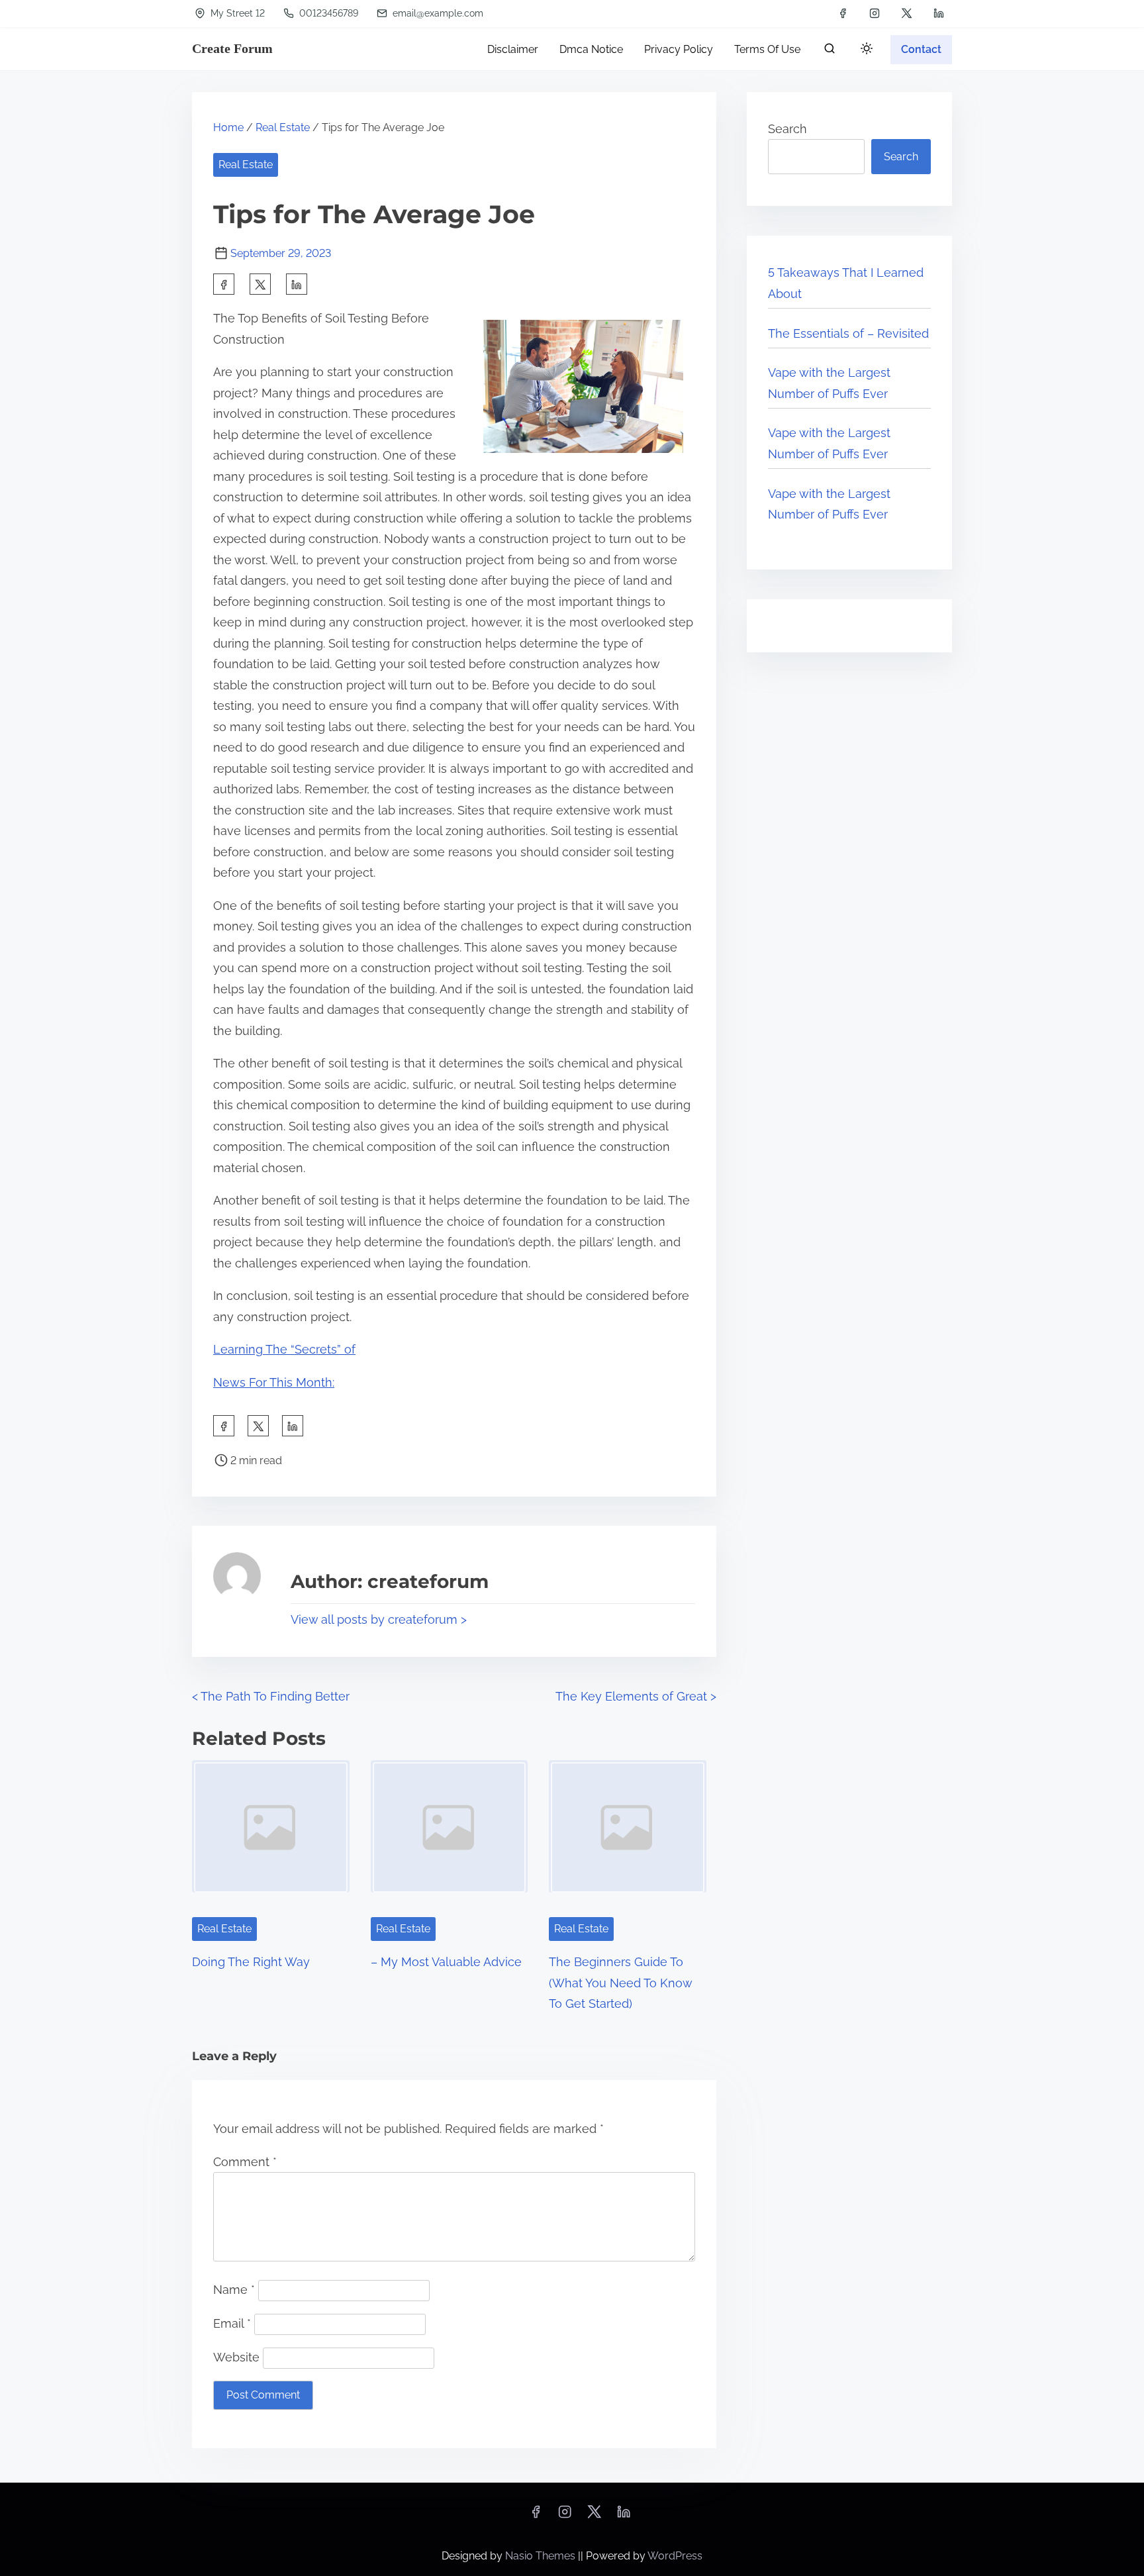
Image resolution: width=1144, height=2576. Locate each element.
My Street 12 (236, 13)
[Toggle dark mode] (864, 51)
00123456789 (327, 13)
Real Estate (283, 127)
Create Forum (232, 48)
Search (787, 129)
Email (232, 2323)
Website (236, 2357)
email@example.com (437, 13)
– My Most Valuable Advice (446, 1962)
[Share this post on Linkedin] (297, 284)
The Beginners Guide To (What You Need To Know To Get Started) (620, 1983)
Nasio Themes (542, 2556)
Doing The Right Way (251, 1962)
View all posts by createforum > (379, 1619)
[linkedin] (939, 13)
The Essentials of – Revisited (848, 333)
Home (228, 127)
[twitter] (907, 13)
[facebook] (843, 13)
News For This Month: (274, 1382)
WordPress (675, 2556)
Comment (245, 2162)
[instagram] (875, 13)
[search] (830, 51)
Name (234, 2290)
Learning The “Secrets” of (284, 1349)
